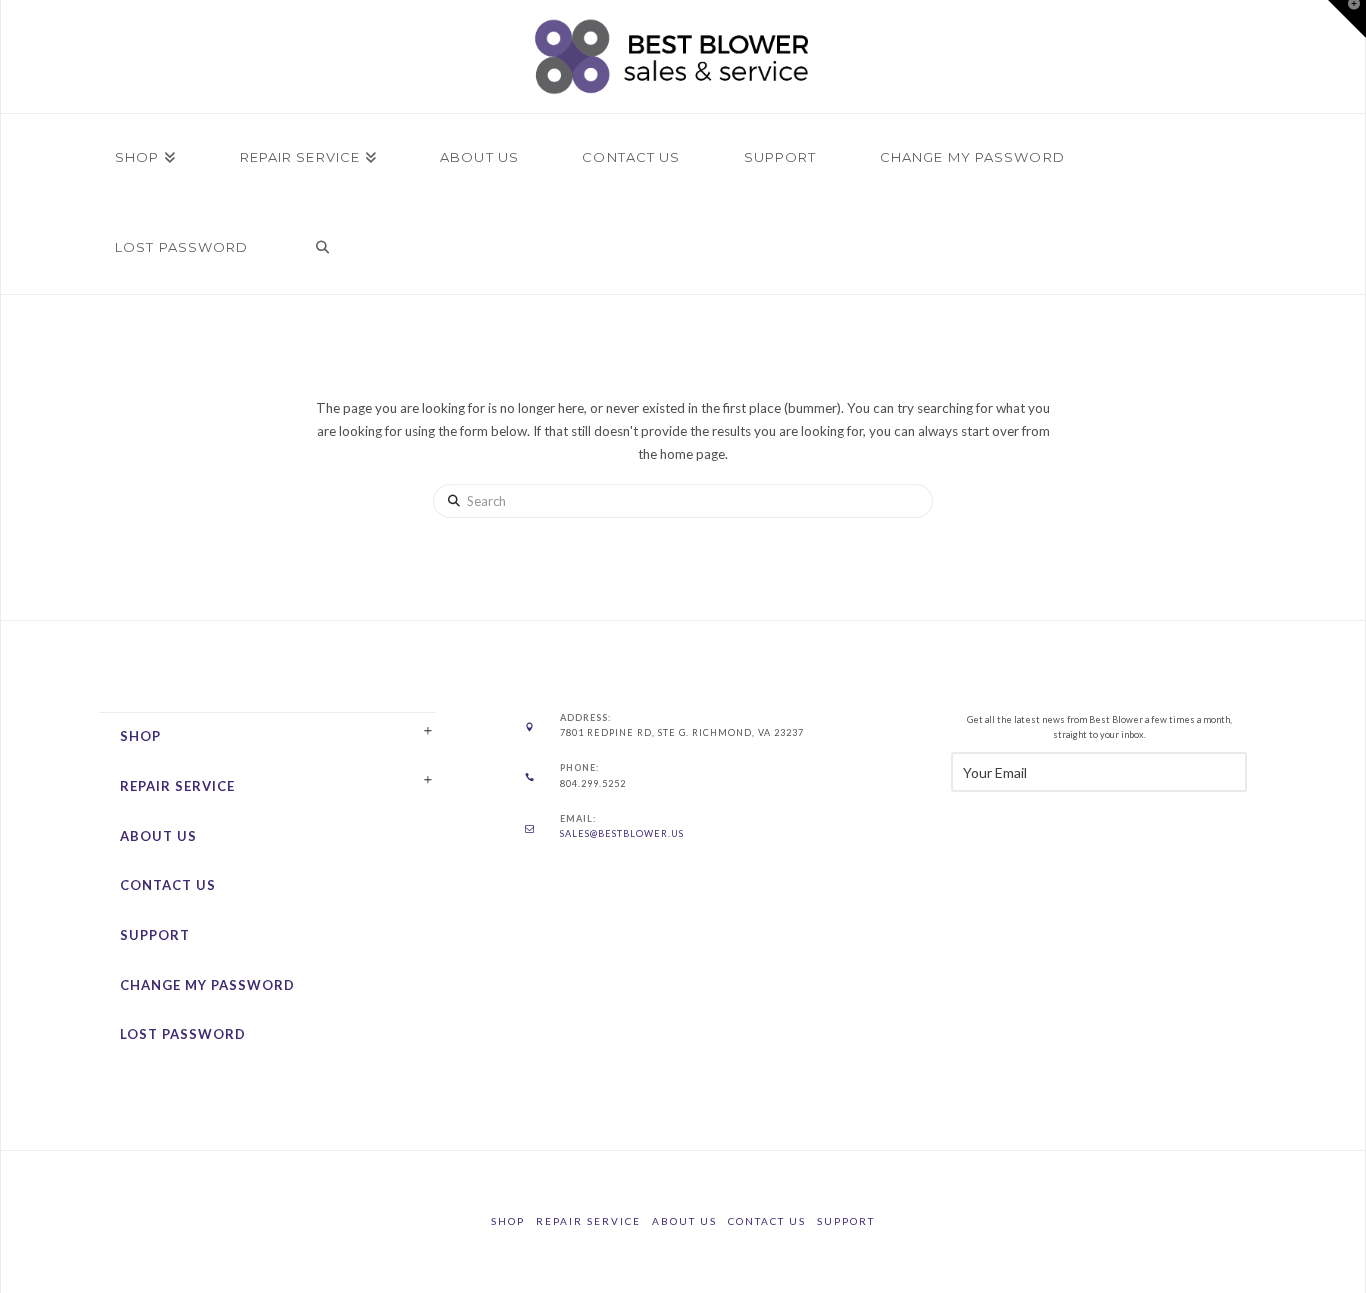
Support (155, 935)
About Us (158, 836)
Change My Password (207, 985)
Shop (140, 736)
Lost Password (183, 1034)
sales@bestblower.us (622, 833)
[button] (1347, 19)
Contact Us (168, 885)
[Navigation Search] (323, 249)
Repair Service (177, 786)
